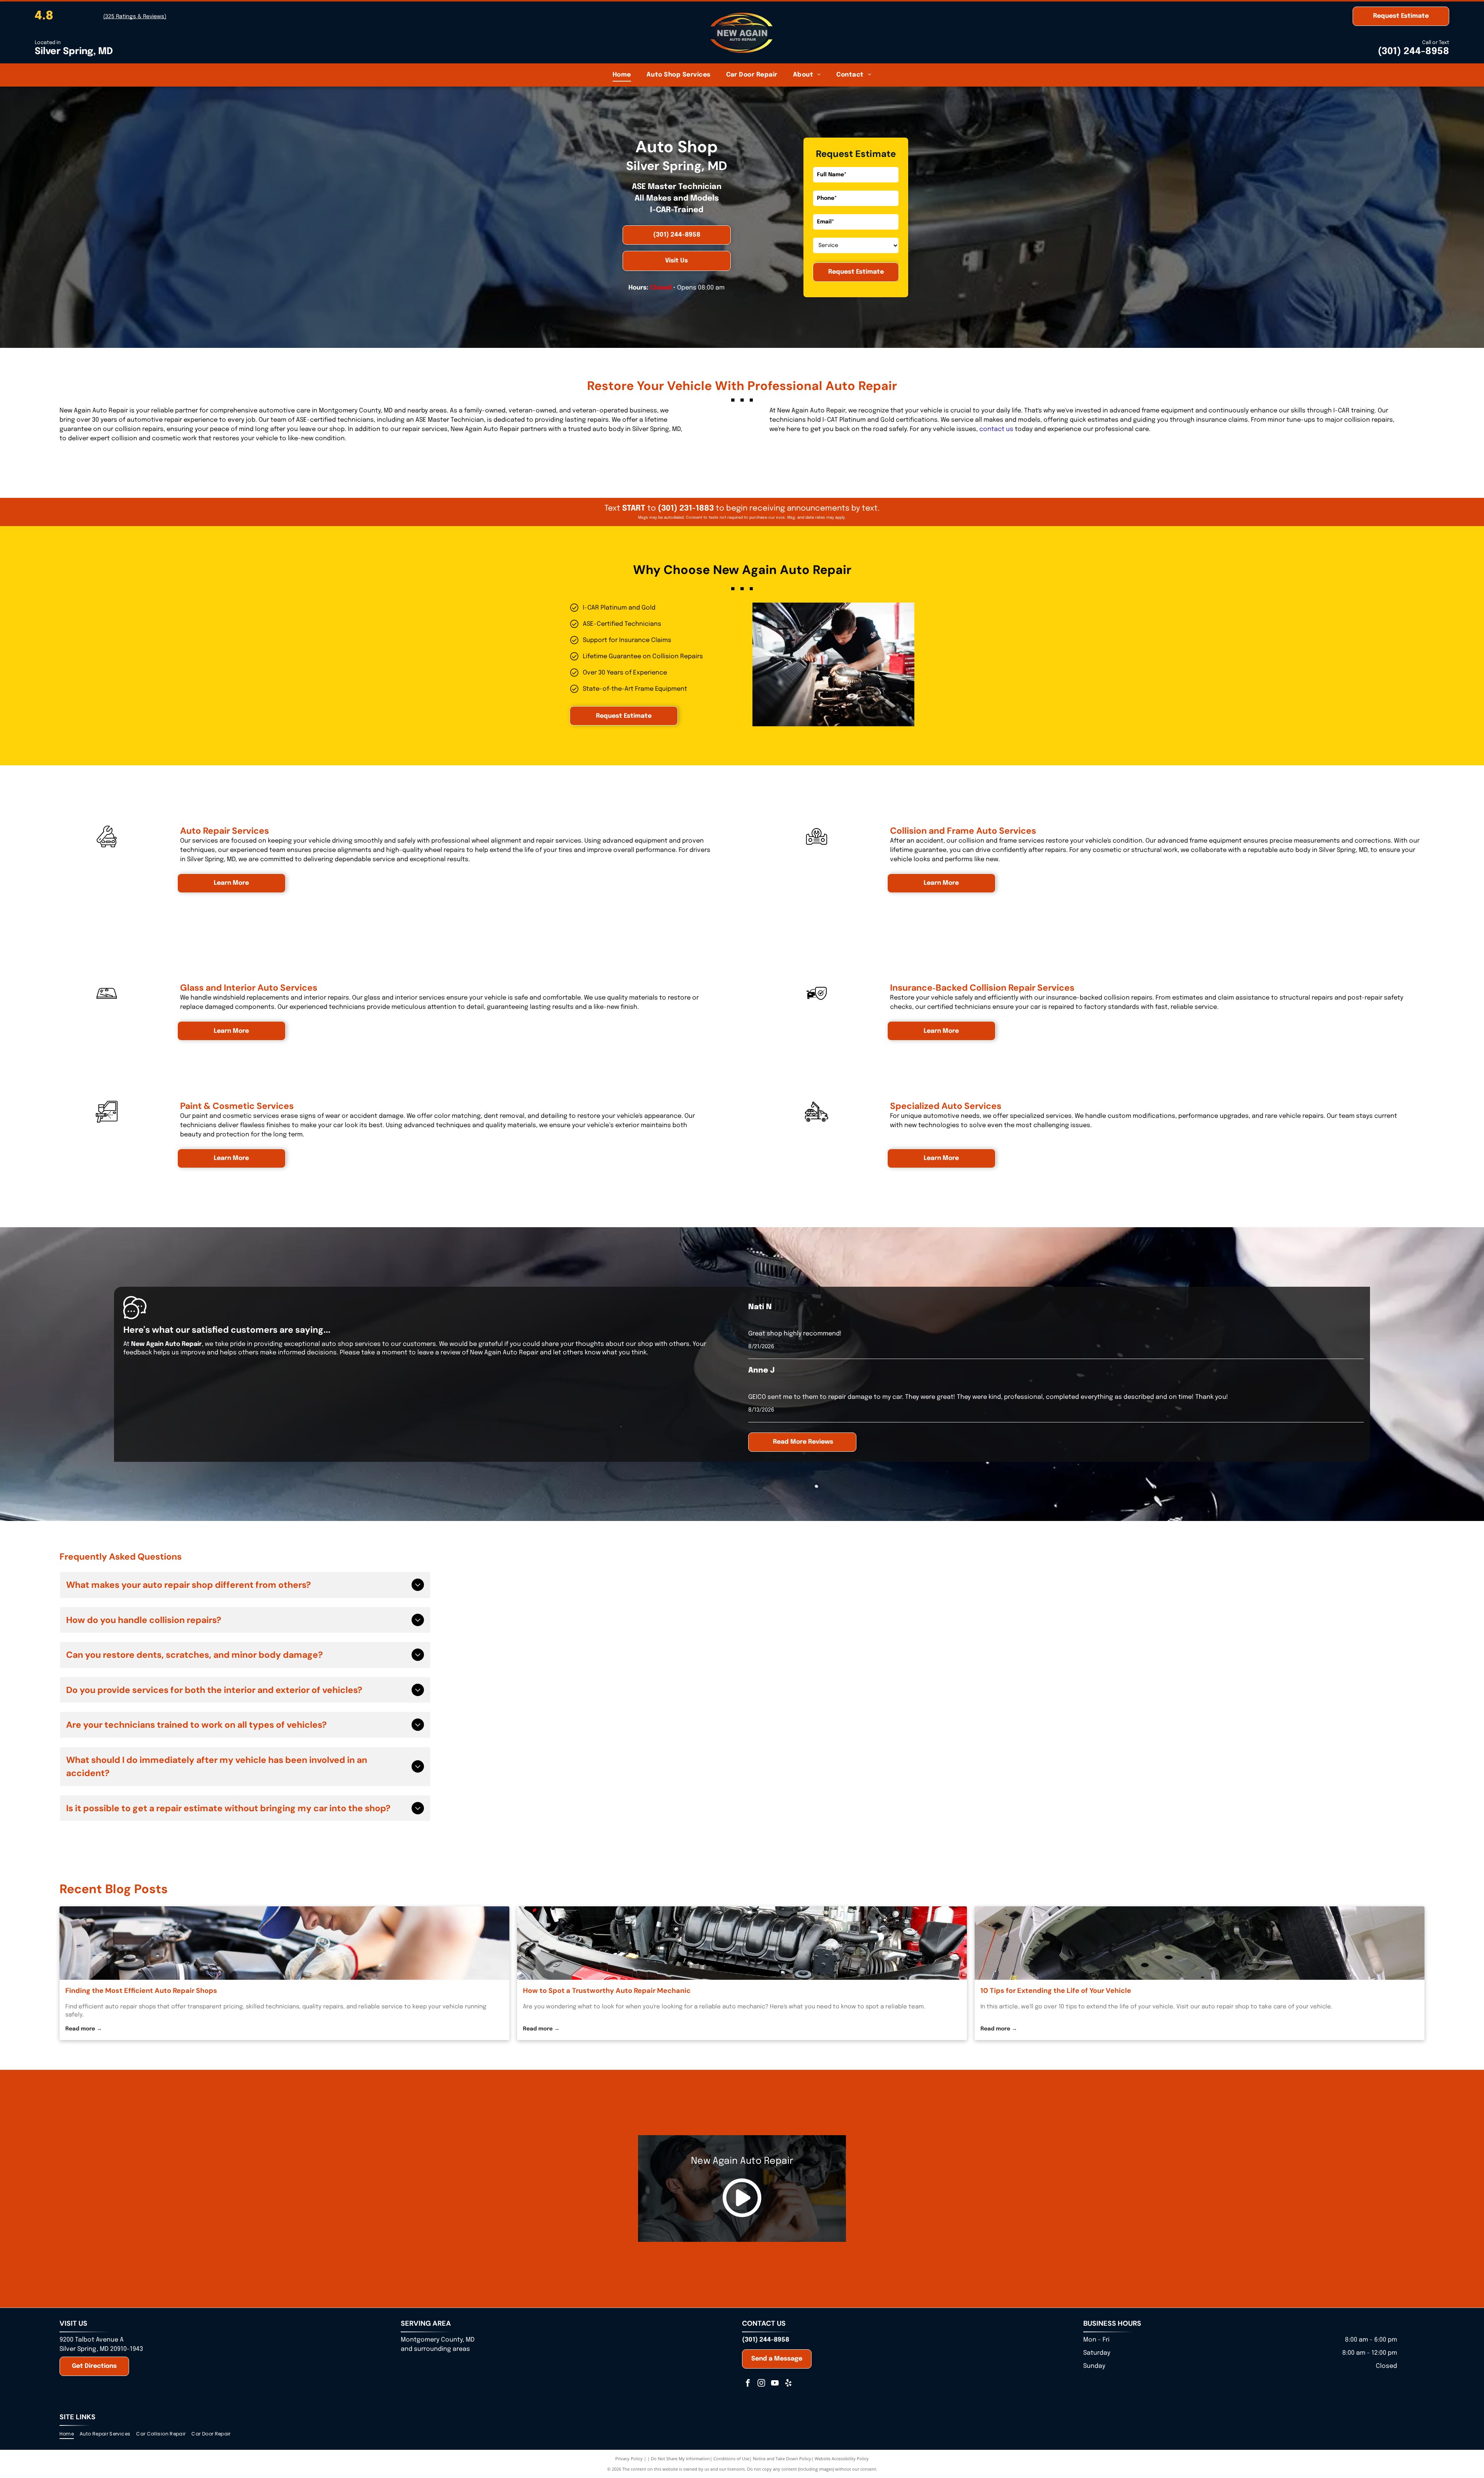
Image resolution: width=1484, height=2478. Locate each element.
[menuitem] (622, 75)
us (1010, 429)
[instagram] (761, 2383)
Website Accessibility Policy (842, 2458)
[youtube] (775, 2383)
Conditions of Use (731, 2458)
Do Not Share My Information (680, 2458)
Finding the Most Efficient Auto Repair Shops (141, 1991)
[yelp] (788, 2383)
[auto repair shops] (284, 1943)
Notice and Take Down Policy (782, 2458)
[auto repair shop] (1200, 1943)
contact (992, 429)
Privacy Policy (629, 2458)
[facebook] (748, 2383)
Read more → (84, 2029)
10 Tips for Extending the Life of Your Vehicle (1056, 1991)
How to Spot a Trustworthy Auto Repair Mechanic (607, 1991)
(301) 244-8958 (1413, 52)
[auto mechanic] (742, 1943)
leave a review (439, 1353)
